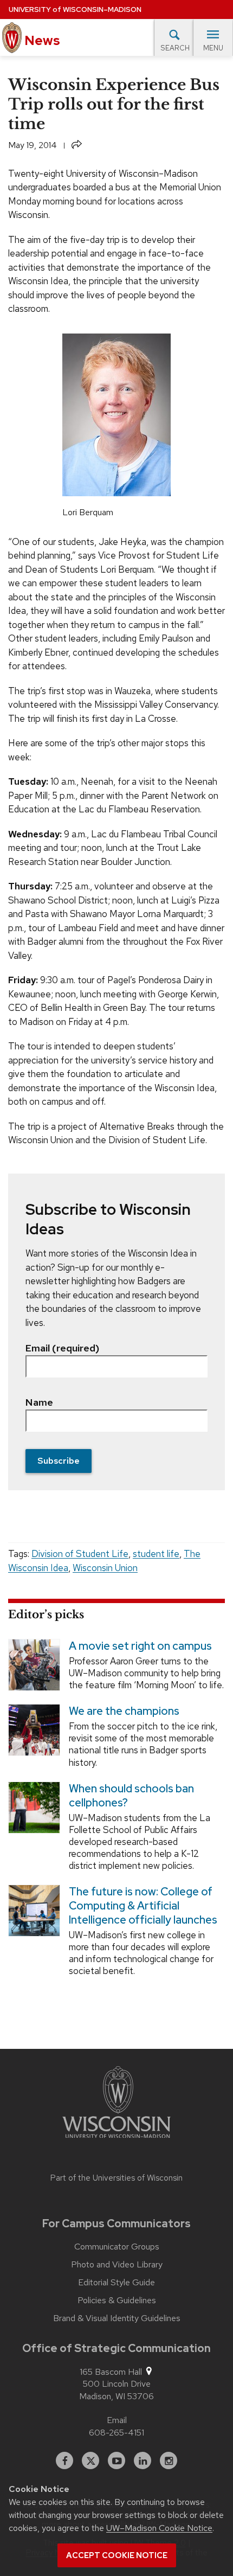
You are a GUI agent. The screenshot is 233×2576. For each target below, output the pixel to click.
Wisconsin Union (105, 1568)
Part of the (116, 2178)
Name (39, 1402)
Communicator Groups (117, 2247)
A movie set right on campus (140, 1646)
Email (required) (62, 1348)
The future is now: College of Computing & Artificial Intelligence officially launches (143, 1906)
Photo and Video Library (117, 2265)
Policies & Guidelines (117, 2301)
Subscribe (59, 1461)
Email (117, 2420)
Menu (213, 48)
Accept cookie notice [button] (117, 2555)
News (41, 40)
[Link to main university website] (116, 2104)
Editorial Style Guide (116, 2283)
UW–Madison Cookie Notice (159, 2528)
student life (156, 1554)
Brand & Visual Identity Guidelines (117, 2318)
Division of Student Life (80, 1554)
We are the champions (124, 1711)
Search (175, 48)
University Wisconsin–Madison (75, 9)
